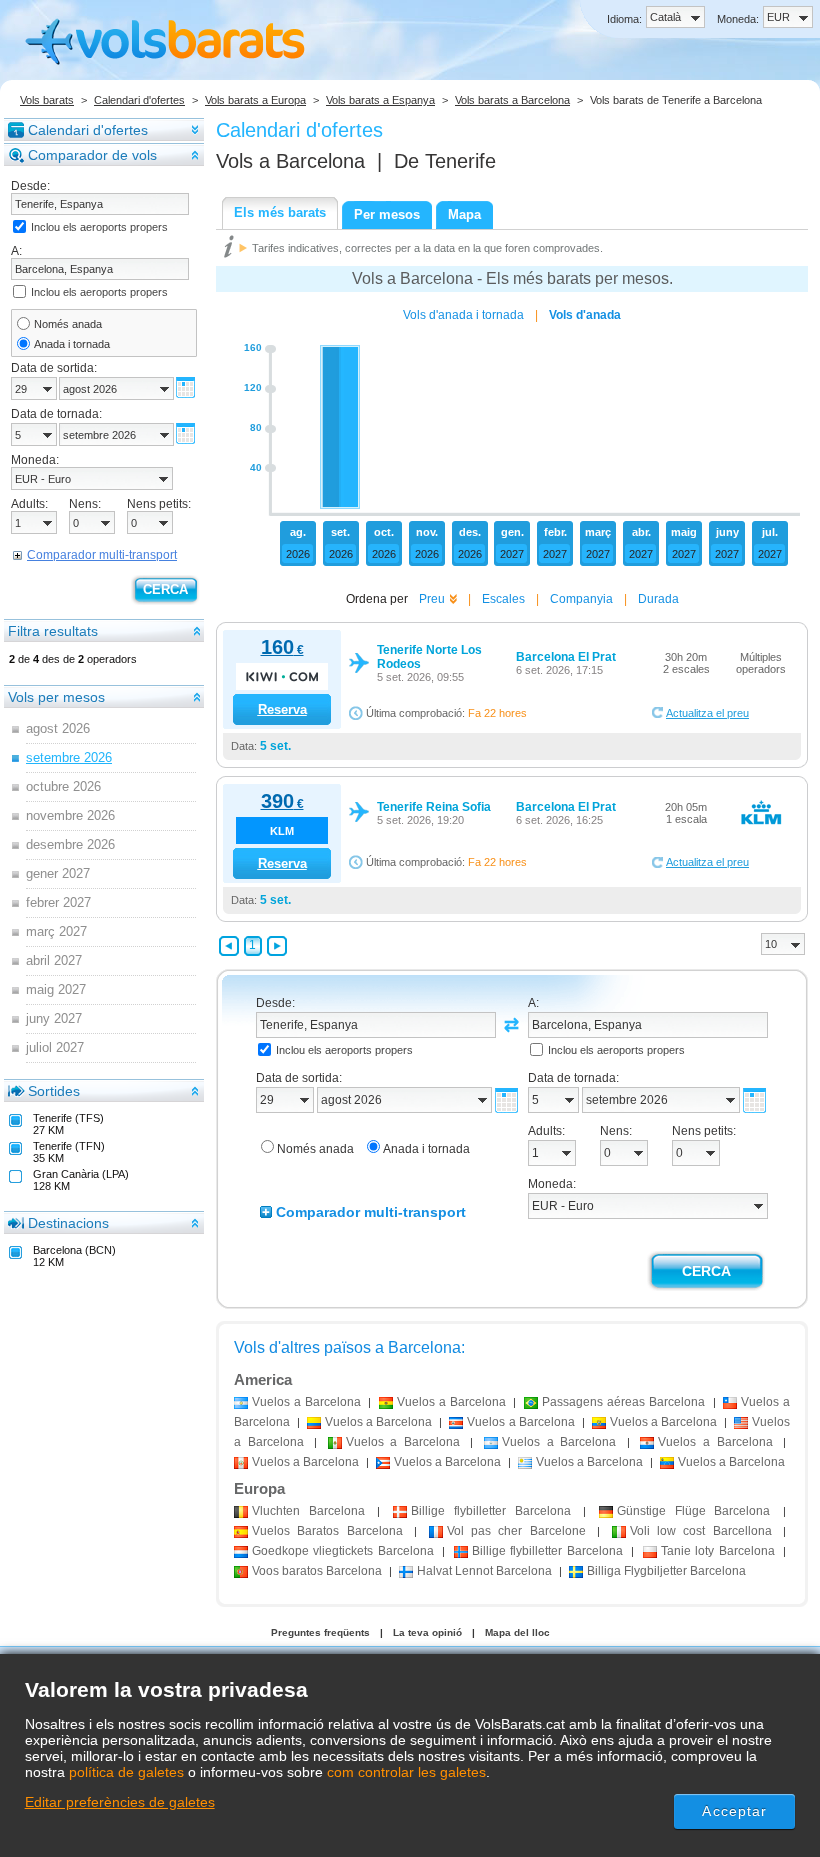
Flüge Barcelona (693, 1511)
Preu (432, 599)
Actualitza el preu (707, 713)
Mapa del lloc (517, 1632)
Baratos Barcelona (327, 1531)
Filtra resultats (53, 631)
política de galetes (126, 1772)
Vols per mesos (56, 697)
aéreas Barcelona (623, 1402)
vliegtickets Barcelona (343, 1551)
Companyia (581, 599)
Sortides (54, 1091)
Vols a (290, 161)
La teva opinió (427, 1632)
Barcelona (308, 1511)
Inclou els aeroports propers (99, 227)
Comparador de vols (92, 155)
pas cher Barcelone (516, 1531)
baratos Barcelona (317, 1571)
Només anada (68, 324)
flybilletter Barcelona (490, 1511)
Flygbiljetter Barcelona (666, 1571)
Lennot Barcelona (484, 1571)
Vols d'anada (585, 315)
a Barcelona (306, 1402)
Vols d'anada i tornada (463, 315)
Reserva (282, 709)
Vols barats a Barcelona (512, 100)
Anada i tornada (72, 344)
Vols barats (47, 100)
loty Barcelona (718, 1551)
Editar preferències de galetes (120, 1802)
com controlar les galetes (406, 1772)
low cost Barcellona (701, 1531)
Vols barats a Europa (255, 100)
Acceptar (734, 1811)
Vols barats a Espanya (380, 100)
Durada (658, 599)
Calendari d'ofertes (139, 100)
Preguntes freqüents (320, 1632)
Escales (503, 599)
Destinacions (68, 1223)
